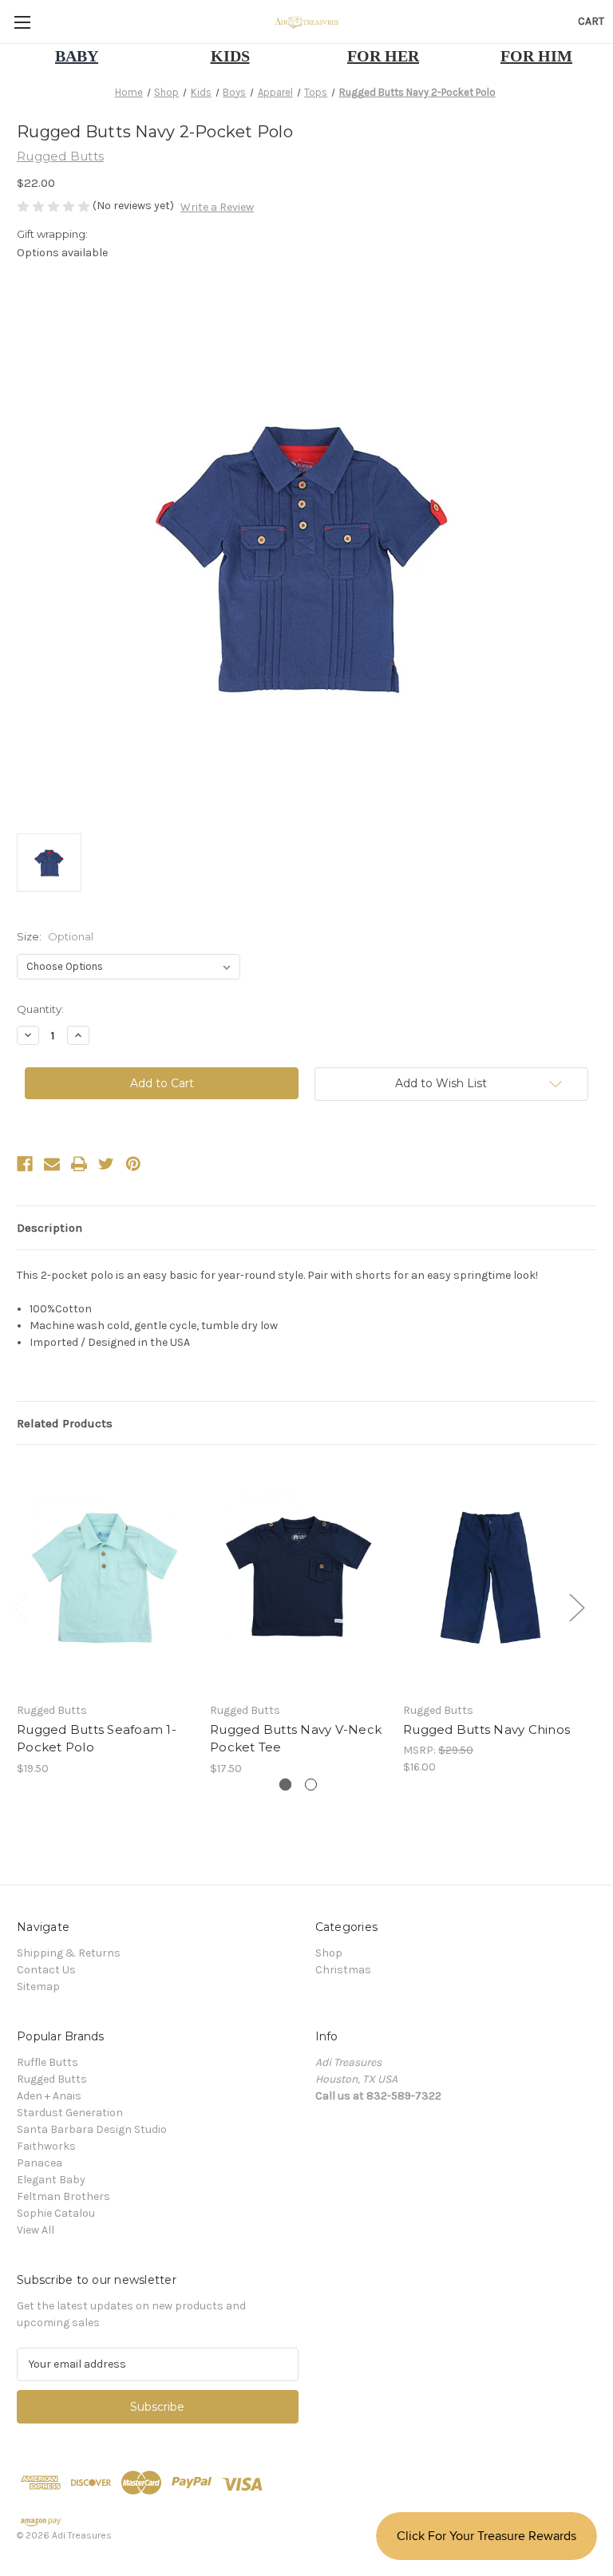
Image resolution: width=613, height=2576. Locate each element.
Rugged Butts (52, 2079)
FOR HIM (536, 56)
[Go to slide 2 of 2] (311, 1785)
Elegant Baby (51, 2180)
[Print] (79, 1164)
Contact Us (46, 1970)
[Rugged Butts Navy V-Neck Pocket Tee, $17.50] (298, 1577)
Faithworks (46, 2146)
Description (49, 1228)
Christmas (343, 1970)
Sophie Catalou (56, 2213)
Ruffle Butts (47, 2062)
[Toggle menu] (22, 22)
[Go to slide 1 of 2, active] (285, 1785)
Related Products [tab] (65, 1423)
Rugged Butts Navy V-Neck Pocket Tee (296, 1739)
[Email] (52, 1164)
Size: (55, 936)
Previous (21, 1607)
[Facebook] (25, 1164)
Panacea (40, 2163)
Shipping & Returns (69, 1953)
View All (36, 2230)
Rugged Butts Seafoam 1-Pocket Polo (97, 1739)
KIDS (230, 56)
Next (576, 1607)
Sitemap (38, 1986)
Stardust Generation (70, 2113)
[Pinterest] (133, 1164)
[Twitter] (106, 1164)
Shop (329, 1953)
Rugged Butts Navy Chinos (486, 1729)
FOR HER (383, 56)
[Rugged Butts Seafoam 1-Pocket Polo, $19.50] (105, 1577)
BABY (77, 56)
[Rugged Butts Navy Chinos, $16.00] (491, 1577)
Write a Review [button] (217, 207)
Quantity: (40, 1009)
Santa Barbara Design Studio (92, 2129)
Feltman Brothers (63, 2196)
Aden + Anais (49, 2096)
